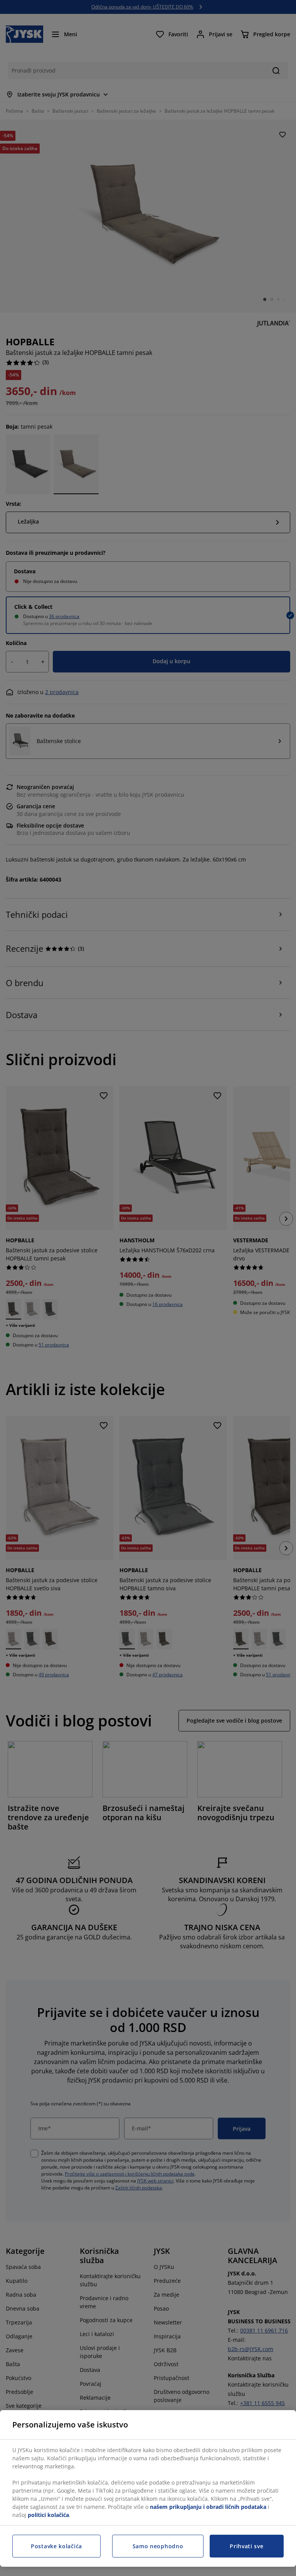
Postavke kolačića (56, 2546)
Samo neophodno (158, 2546)
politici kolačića (48, 2515)
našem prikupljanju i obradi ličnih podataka (208, 2507)
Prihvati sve (246, 2546)
